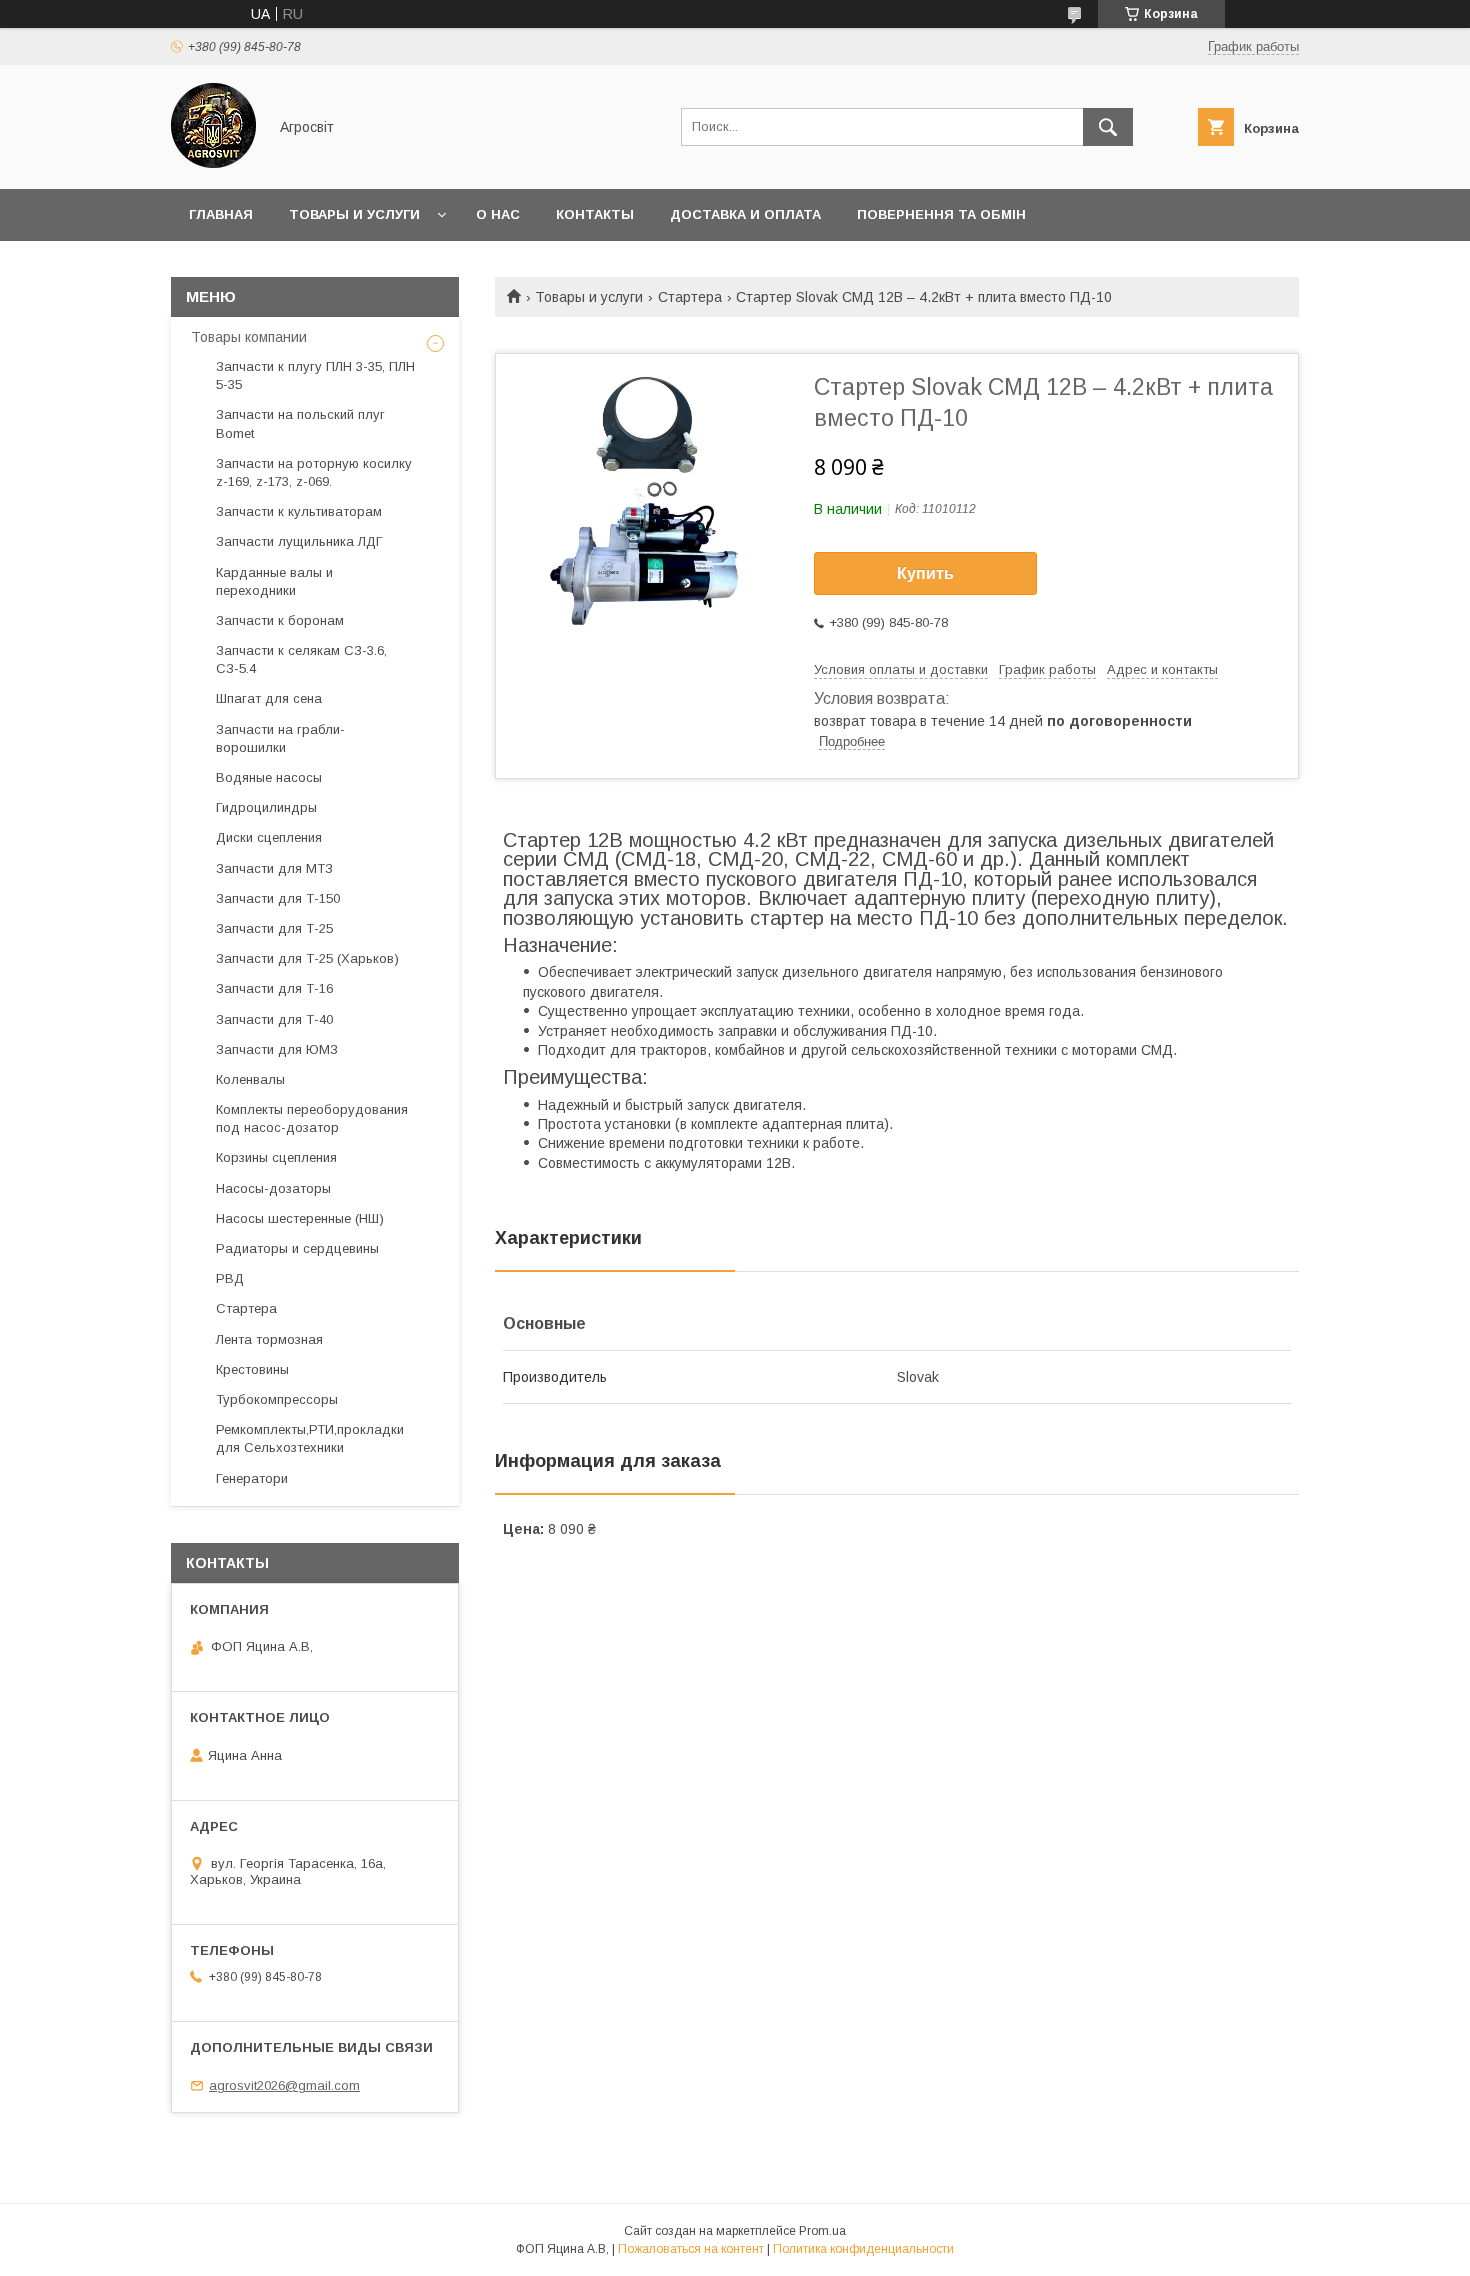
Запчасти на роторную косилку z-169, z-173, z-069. (314, 472)
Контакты (595, 214)
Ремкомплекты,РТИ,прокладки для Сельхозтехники (310, 1438)
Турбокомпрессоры (277, 1399)
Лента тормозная (269, 1339)
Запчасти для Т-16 (274, 988)
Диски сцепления (269, 837)
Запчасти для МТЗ (274, 868)
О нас (498, 214)
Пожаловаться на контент (691, 2249)
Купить (925, 573)
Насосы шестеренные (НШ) (300, 1218)
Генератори (252, 1478)
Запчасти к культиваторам (299, 511)
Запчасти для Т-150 (278, 898)
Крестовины (252, 1369)
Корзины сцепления (276, 1157)
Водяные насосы (269, 777)
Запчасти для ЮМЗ (277, 1049)
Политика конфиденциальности (863, 2249)
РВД (230, 1278)
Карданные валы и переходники (274, 581)
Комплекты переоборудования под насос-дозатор (312, 1118)
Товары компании (249, 337)
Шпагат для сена (269, 698)
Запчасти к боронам (280, 620)
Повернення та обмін (941, 214)
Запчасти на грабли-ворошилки (280, 738)
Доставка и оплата (745, 214)
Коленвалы (250, 1079)
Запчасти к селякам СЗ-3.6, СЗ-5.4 (301, 659)
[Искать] (1108, 127)
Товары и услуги (354, 214)
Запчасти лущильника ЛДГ (299, 541)
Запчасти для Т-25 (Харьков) (307, 958)
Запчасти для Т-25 (274, 928)
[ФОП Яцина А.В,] (213, 163)
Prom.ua (822, 2231)
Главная (221, 214)
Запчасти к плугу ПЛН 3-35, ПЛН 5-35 (315, 375)
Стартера (690, 297)
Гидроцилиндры (266, 807)
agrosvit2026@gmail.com (284, 2085)
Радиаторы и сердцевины (297, 1248)
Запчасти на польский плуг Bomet (300, 423)
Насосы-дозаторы (273, 1188)
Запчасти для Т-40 (274, 1019)
